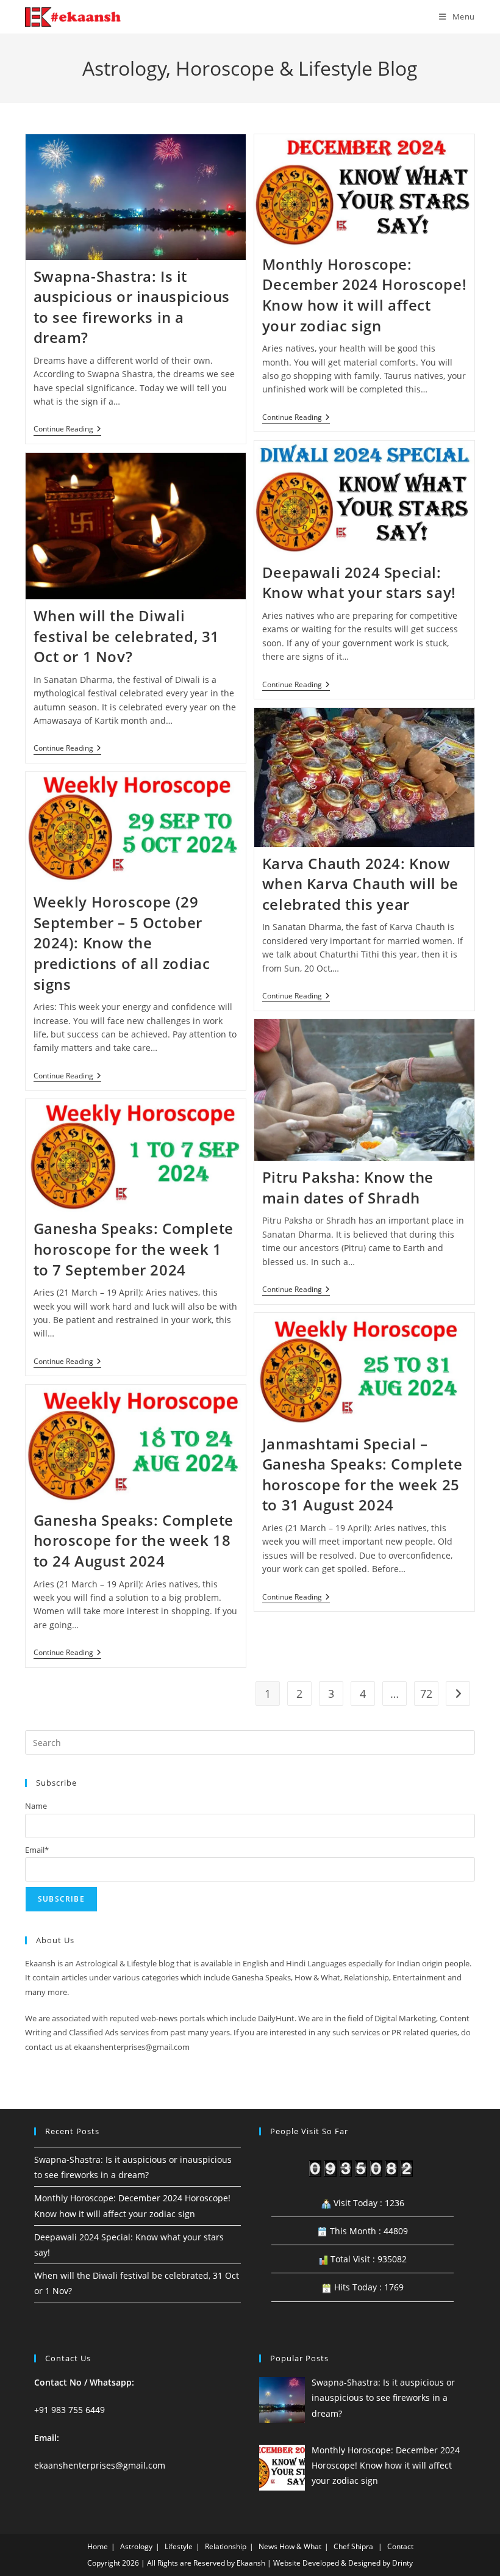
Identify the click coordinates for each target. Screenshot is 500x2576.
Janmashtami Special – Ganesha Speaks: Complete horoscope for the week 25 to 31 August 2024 (362, 1474)
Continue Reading (67, 430)
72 (426, 1694)
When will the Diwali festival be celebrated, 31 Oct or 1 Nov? (127, 636)
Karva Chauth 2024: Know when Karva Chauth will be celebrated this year (360, 884)
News (268, 2546)
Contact (400, 2546)
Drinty (402, 2563)
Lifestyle (179, 2546)
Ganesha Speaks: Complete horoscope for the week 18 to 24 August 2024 (134, 1540)
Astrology (136, 2546)
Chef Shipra (353, 2546)
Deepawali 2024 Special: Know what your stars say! (359, 583)
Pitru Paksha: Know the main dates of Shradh (348, 1187)
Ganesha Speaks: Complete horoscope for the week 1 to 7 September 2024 (134, 1249)
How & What (300, 2546)
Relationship (226, 2546)
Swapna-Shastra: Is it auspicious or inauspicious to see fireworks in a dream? (132, 307)
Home (98, 2546)
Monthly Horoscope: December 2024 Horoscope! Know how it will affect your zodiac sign (364, 295)
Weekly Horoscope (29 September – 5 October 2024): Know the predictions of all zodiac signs (122, 943)
